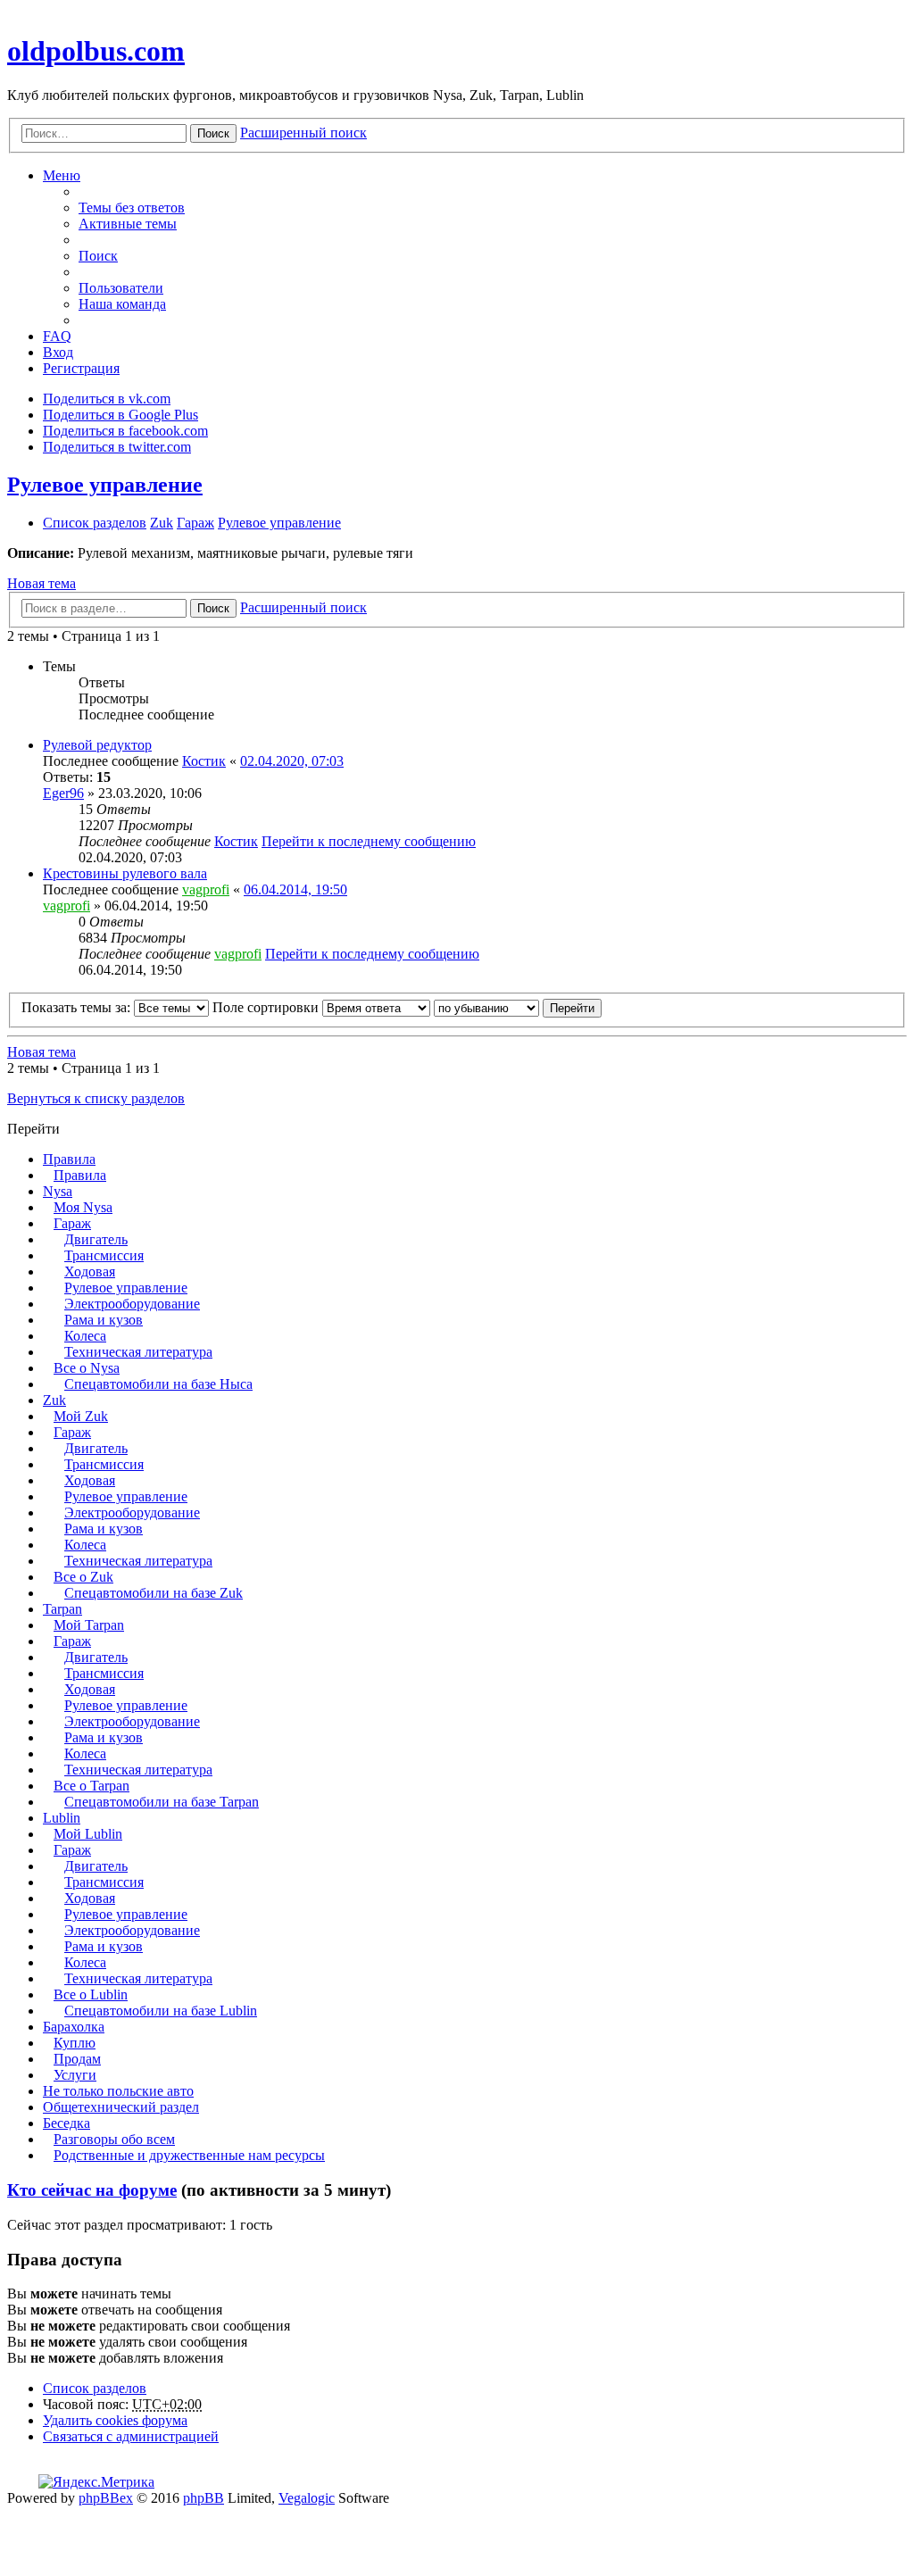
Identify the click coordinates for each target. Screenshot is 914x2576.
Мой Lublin (88, 1834)
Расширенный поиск (303, 133)
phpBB (204, 2498)
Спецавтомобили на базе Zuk (154, 1593)
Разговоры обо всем (114, 2139)
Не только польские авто (118, 2091)
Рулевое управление (105, 485)
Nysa (58, 1191)
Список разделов (95, 2388)
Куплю (75, 2043)
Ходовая (90, 1271)
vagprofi (206, 889)
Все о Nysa (87, 1368)
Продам (77, 2059)
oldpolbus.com (96, 51)
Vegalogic (307, 2498)
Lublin (62, 1818)
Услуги (75, 2075)
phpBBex (106, 2498)
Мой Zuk (81, 1416)
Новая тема (42, 583)
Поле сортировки (267, 1007)
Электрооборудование (132, 1304)
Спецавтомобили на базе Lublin (161, 2011)
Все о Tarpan (91, 1786)
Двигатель (96, 1239)
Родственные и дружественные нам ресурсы (189, 2155)
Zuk (54, 1400)
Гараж (72, 1223)
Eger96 (63, 793)
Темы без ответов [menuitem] (132, 208)
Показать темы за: (78, 1007)
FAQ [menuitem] (57, 336)
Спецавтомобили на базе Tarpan (162, 1802)
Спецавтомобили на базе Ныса (158, 1384)
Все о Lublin (91, 1994)
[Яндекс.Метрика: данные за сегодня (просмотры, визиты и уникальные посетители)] (96, 2482)
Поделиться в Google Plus (120, 415)
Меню (62, 175)
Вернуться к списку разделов (96, 1098)
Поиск (213, 133)
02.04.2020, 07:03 (292, 761)
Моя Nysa (83, 1207)
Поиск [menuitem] (98, 256)
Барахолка (74, 2027)
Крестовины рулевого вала (125, 873)
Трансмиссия (104, 1255)
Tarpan (62, 1609)
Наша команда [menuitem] (122, 304)
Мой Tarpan (89, 1625)
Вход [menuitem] (58, 352)
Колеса (85, 1336)
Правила (69, 1159)
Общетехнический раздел (121, 2107)
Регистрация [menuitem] (81, 368)
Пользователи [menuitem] (121, 288)
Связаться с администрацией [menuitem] (131, 2436)
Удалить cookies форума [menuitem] (115, 2420)
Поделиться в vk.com (107, 399)
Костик (204, 761)
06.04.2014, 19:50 (295, 889)
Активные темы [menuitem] (128, 224)
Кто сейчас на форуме (92, 2190)
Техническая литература (138, 1352)
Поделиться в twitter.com (117, 447)
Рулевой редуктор (97, 745)
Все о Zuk (83, 1577)
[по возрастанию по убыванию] (486, 1007)
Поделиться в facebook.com (125, 431)
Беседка (66, 2123)
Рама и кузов (104, 1320)
